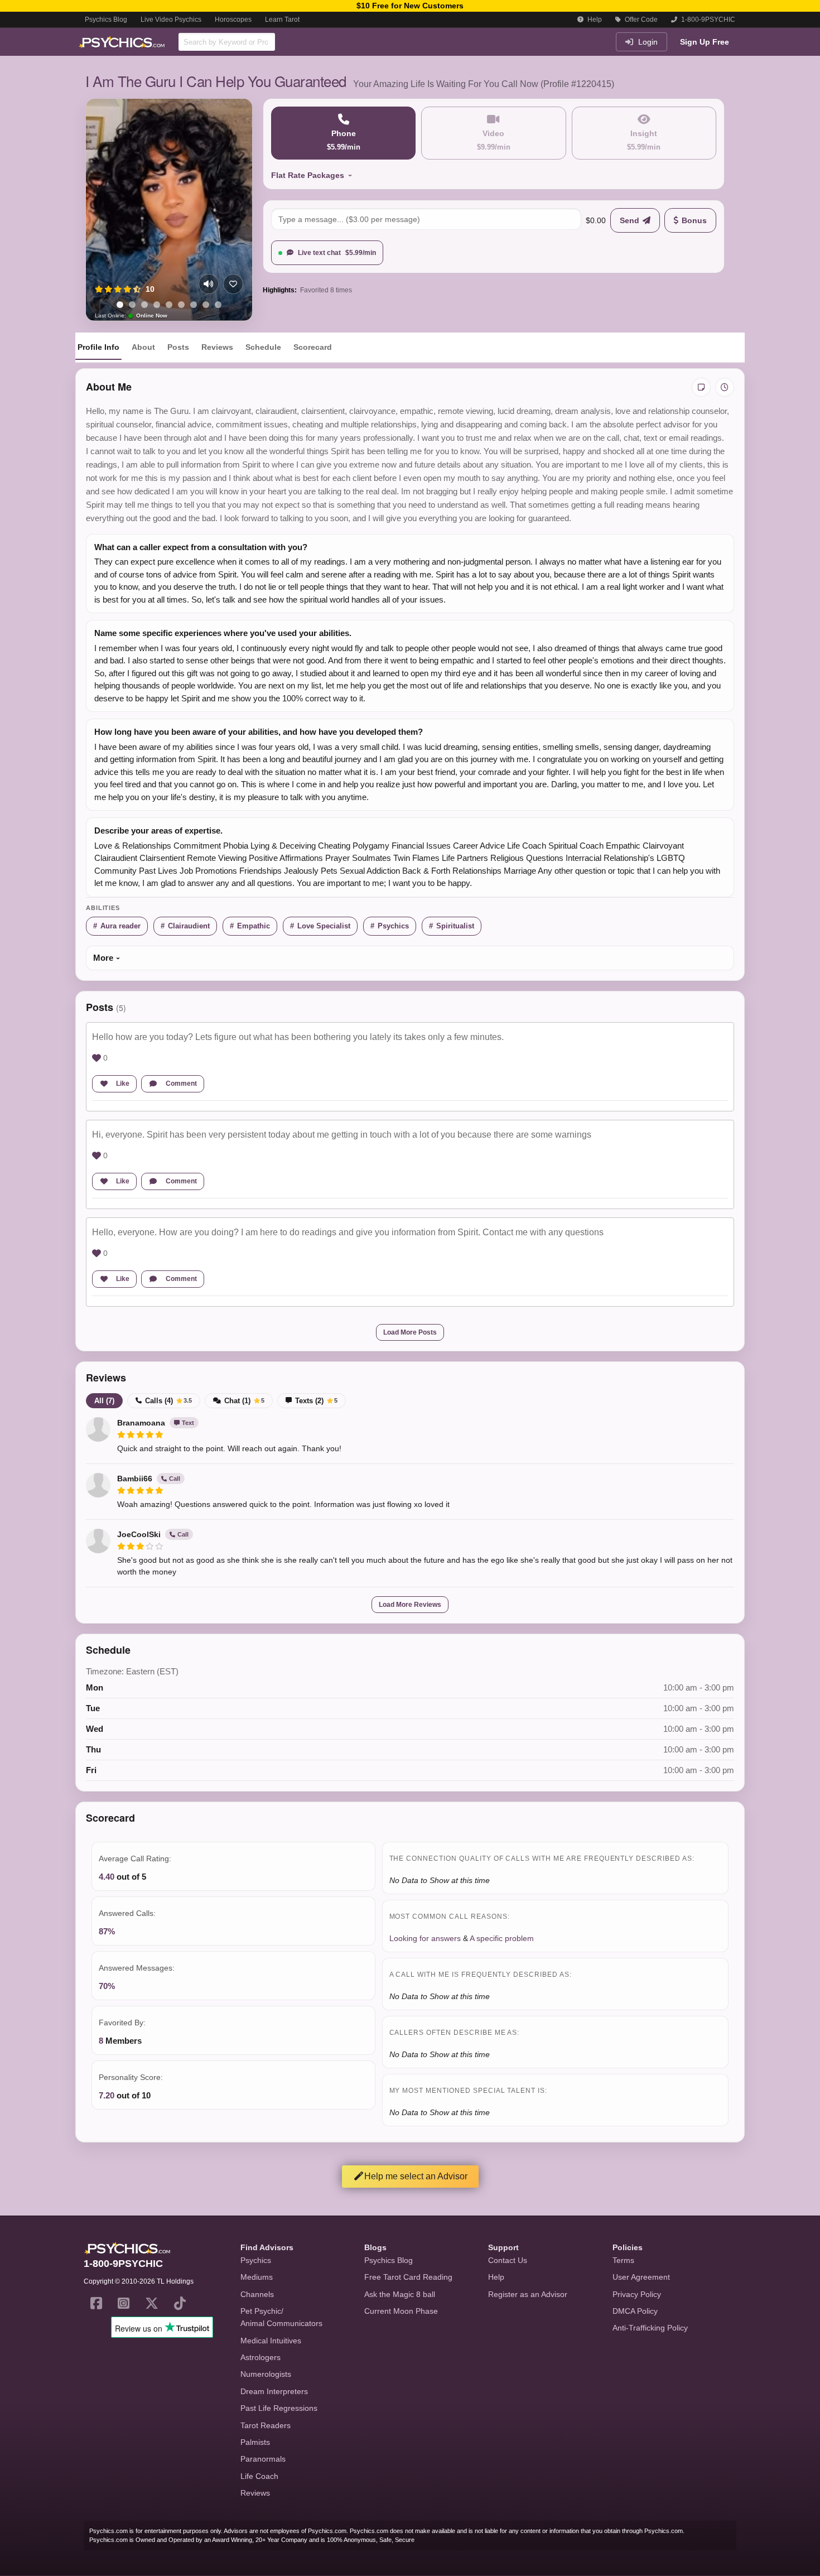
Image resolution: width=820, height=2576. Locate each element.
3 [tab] (144, 305)
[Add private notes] (701, 387)
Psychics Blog (106, 20)
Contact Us (508, 2260)
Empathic (254, 926)
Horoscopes (233, 20)
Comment (181, 1084)
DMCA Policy (635, 2311)
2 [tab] (132, 305)
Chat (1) (244, 1401)
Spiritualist (455, 926)
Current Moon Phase (401, 2311)
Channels (257, 2294)
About (143, 347)
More (103, 958)
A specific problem (502, 1938)
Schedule (263, 347)
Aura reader (120, 926)
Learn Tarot (282, 20)
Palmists (255, 2442)
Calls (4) (168, 1401)
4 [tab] (157, 305)
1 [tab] (120, 305)
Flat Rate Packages (308, 175)
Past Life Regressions (279, 2408)
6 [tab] (181, 305)
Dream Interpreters (274, 2391)
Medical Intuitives (271, 2341)
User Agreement (641, 2277)
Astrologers (261, 2357)
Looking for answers (425, 1938)
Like (123, 1084)
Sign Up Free (705, 42)
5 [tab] (169, 305)
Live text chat (337, 253)
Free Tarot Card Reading (408, 2277)
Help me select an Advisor (416, 2176)
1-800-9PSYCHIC (707, 20)
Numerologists (266, 2374)
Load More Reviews (410, 1605)
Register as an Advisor (528, 2294)
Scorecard (313, 347)
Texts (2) (316, 1401)
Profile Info (98, 347)
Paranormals (263, 2459)
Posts (178, 347)
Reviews (217, 347)
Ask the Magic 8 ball (400, 2294)
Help (594, 20)
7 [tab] (194, 305)
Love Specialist (324, 926)
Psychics (393, 926)
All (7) (104, 1401)
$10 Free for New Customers (410, 6)
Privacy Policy (637, 2294)
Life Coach (259, 2476)
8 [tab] (206, 305)
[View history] (725, 387)
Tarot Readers (266, 2425)
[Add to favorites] (233, 284)
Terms (623, 2260)
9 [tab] (218, 305)
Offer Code (640, 20)
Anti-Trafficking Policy (650, 2328)
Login (647, 42)
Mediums (257, 2277)
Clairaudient (189, 926)
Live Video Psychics (171, 20)
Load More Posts (410, 1332)
